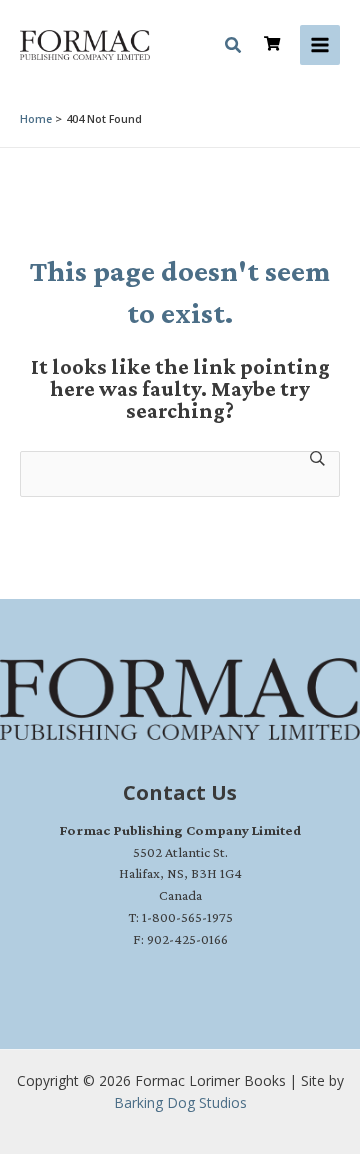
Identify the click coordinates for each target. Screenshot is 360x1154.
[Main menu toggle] (320, 45)
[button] (234, 48)
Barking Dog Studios (180, 1102)
